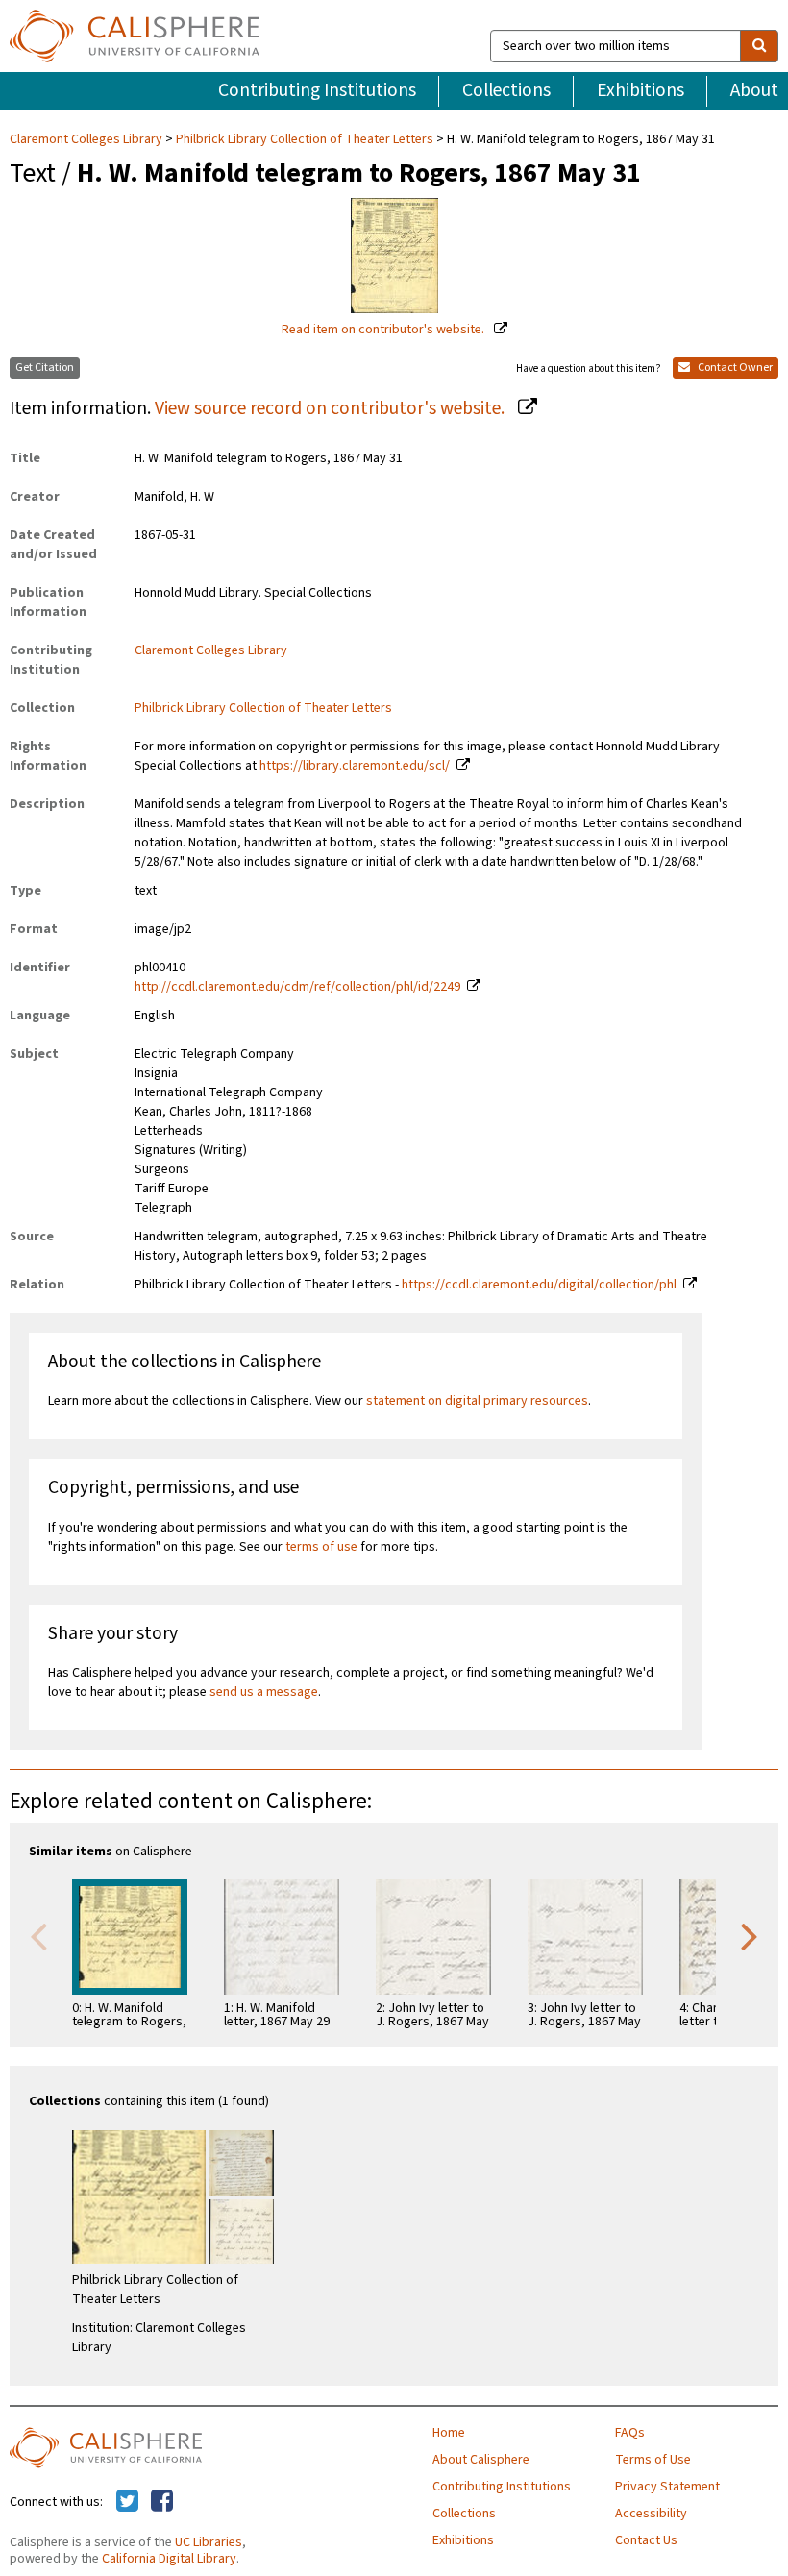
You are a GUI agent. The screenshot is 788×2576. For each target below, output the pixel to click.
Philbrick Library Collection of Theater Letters (305, 139)
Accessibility (651, 2514)
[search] (759, 46)
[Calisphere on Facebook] (162, 2502)
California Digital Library (169, 2559)
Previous (38, 1935)
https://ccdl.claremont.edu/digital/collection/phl (539, 1285)
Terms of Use (653, 2460)
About (754, 90)
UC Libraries (209, 2542)
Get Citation (45, 368)
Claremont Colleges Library (87, 139)
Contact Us (646, 2540)
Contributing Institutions (317, 90)
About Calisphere (481, 2460)
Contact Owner (734, 368)
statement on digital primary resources (477, 1401)
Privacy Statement (667, 2487)
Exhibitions (640, 90)
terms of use (321, 1547)
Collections (506, 90)
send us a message (264, 1692)
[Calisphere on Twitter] (127, 2502)
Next (750, 1935)
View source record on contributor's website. (332, 408)
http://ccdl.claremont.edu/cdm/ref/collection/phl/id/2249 (297, 987)
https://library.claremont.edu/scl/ (355, 766)
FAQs (630, 2433)
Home (449, 2433)
